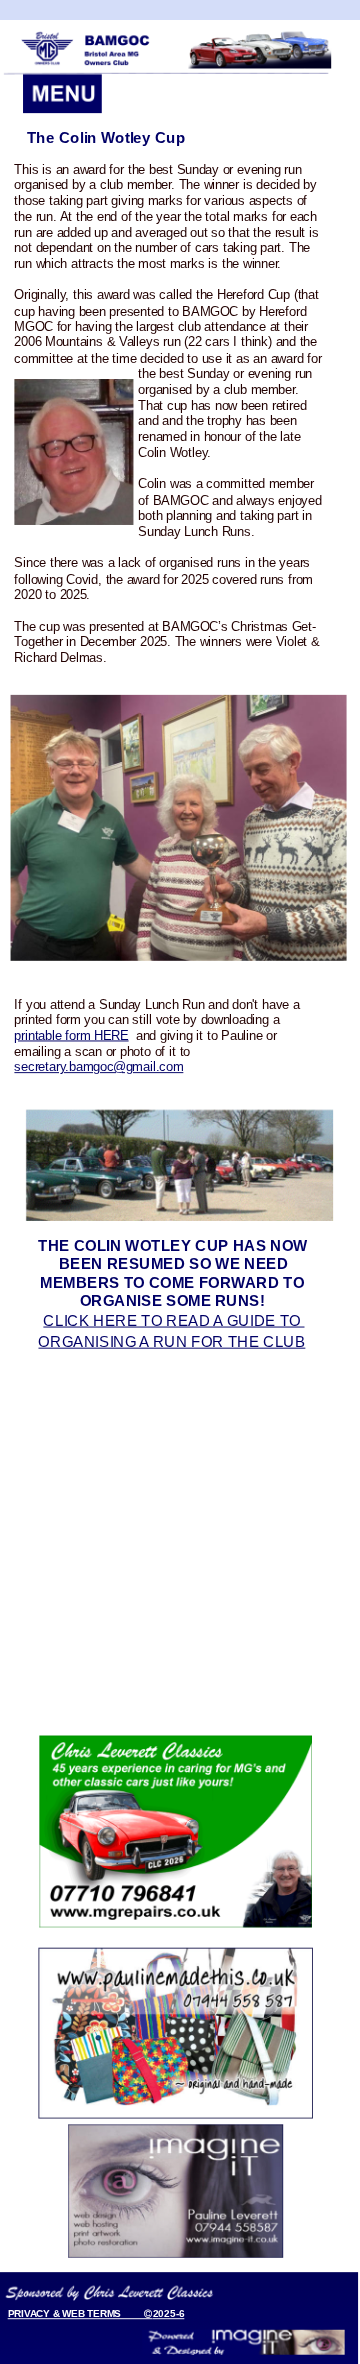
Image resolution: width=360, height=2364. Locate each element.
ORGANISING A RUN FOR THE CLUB (171, 1341)
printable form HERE (71, 1035)
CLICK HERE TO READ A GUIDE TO (173, 1320)
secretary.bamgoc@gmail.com (98, 1067)
